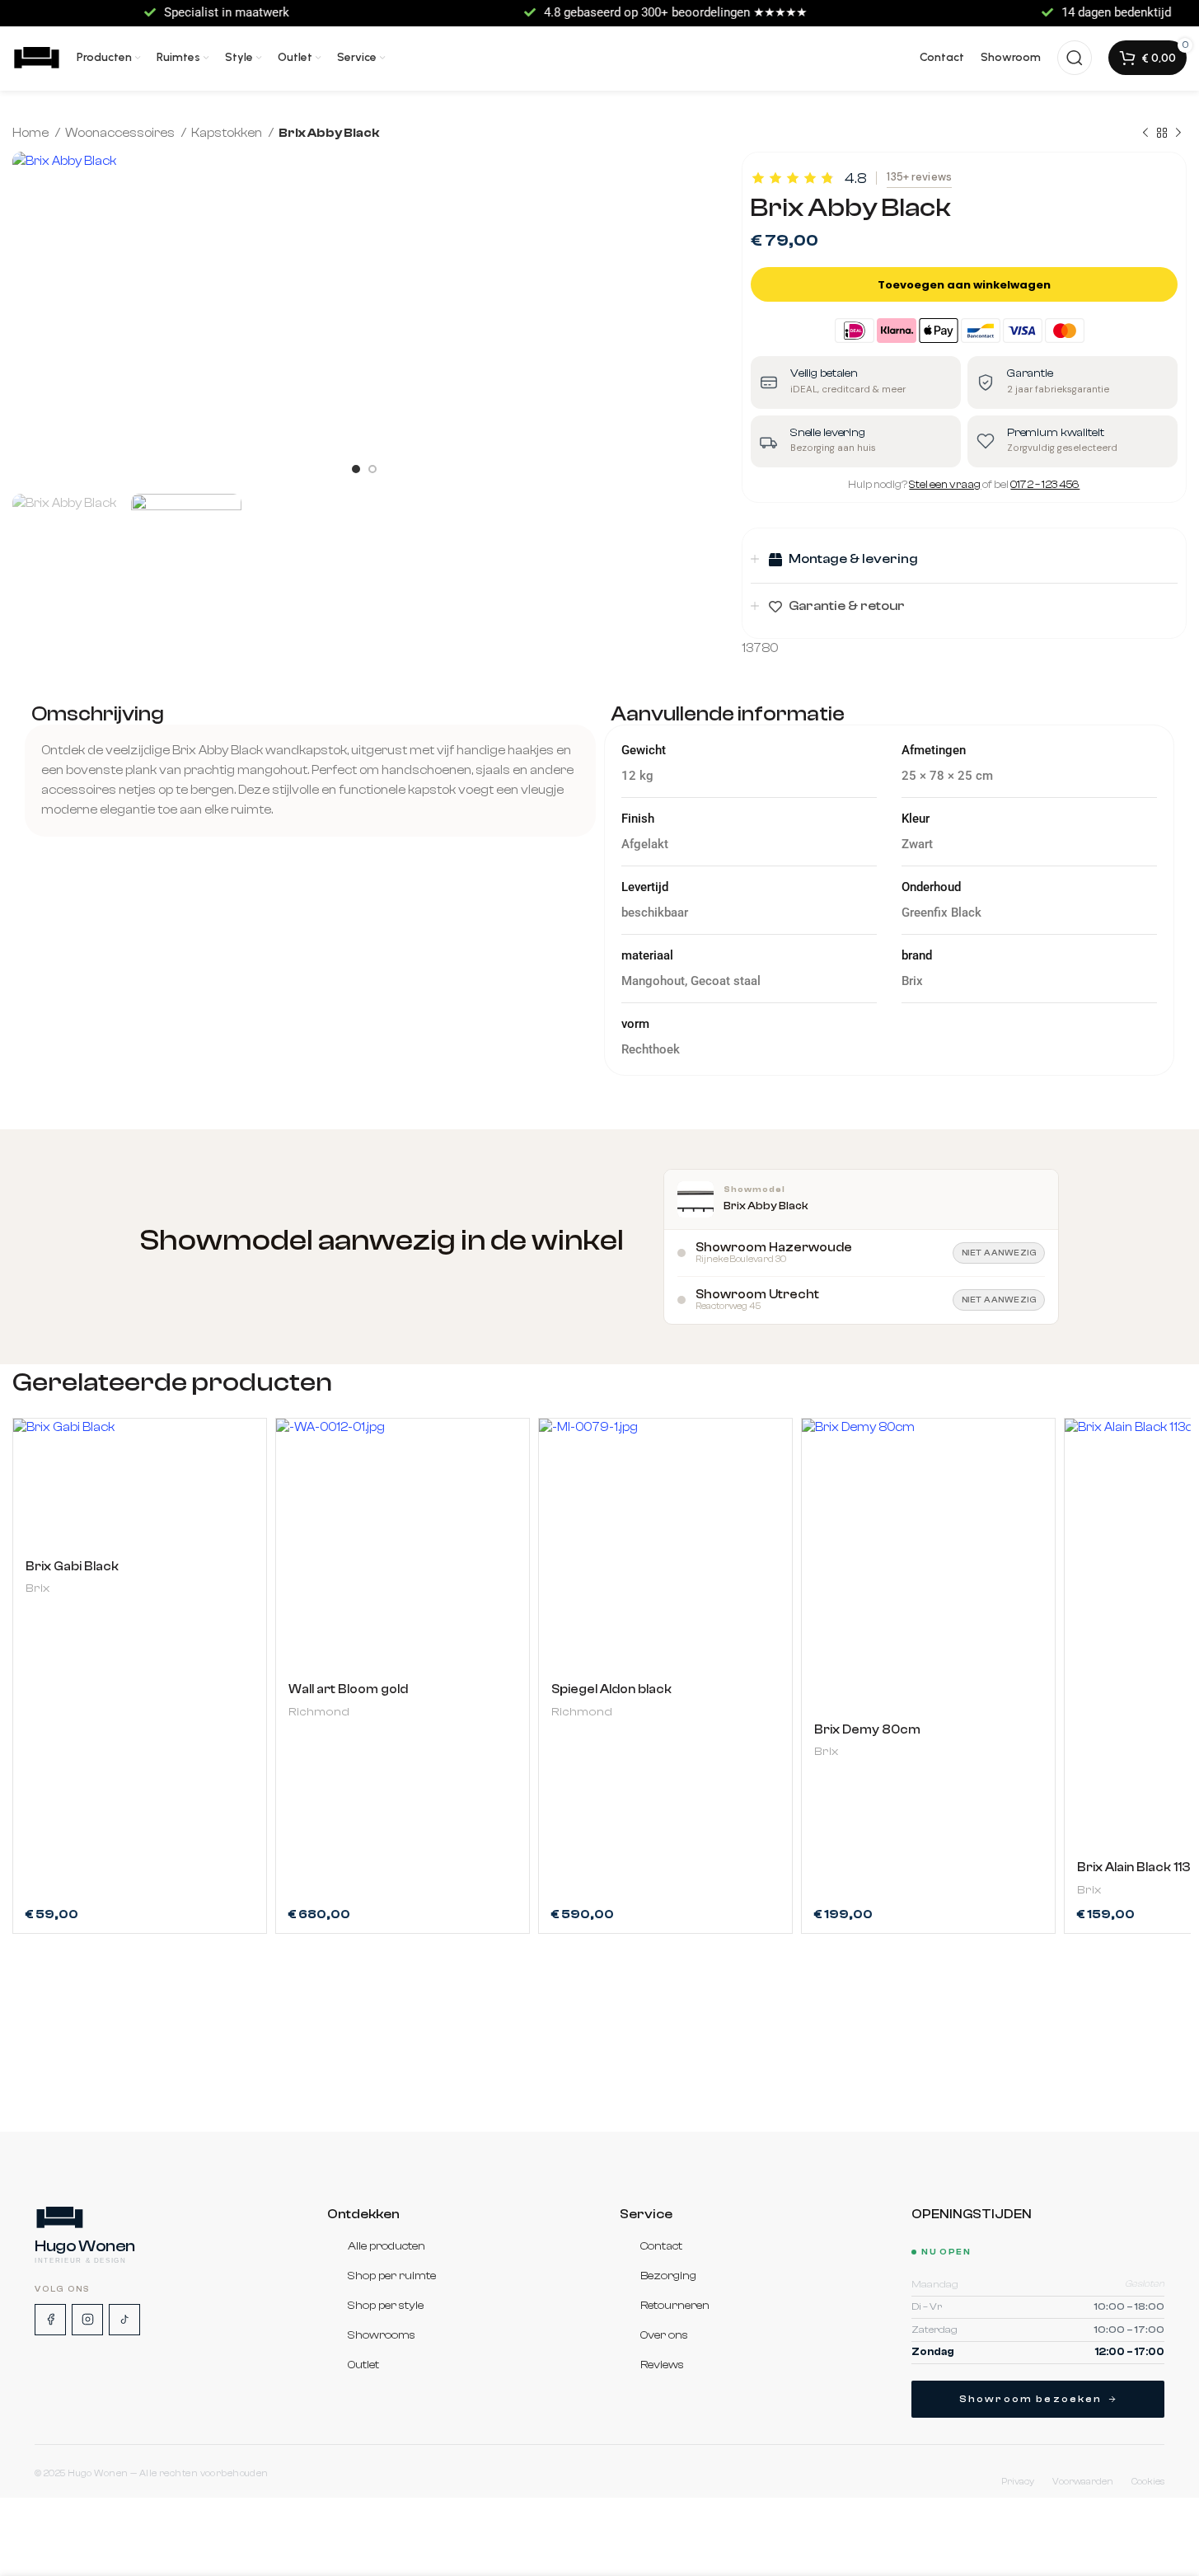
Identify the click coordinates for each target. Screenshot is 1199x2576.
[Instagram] (87, 2320)
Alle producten (386, 2246)
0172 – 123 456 (1045, 484)
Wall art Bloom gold (348, 1689)
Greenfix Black (941, 913)
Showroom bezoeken (1031, 2399)
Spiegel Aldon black (611, 1689)
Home (32, 133)
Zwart (917, 844)
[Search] (1075, 58)
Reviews (662, 2365)
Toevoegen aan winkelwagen (964, 285)
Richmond (319, 1712)
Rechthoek (651, 1049)
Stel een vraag (945, 484)
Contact (661, 2246)
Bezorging (668, 2276)
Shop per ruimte (392, 2276)
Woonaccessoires (121, 133)
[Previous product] (1145, 134)
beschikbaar (655, 913)
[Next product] (1178, 134)
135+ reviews (919, 177)
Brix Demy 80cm (867, 1730)
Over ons (664, 2335)
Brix (37, 1588)
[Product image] (140, 1483)
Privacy (1018, 2482)
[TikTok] (124, 2320)
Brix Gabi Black (72, 1567)
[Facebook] (50, 2320)
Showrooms (382, 2335)
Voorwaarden (1083, 2482)
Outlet (363, 2365)
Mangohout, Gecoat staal (691, 981)
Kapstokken (228, 133)
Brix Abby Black (766, 1206)
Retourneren (675, 2306)
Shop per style (386, 2306)
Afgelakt (645, 844)
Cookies (1148, 2482)
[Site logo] (36, 57)
